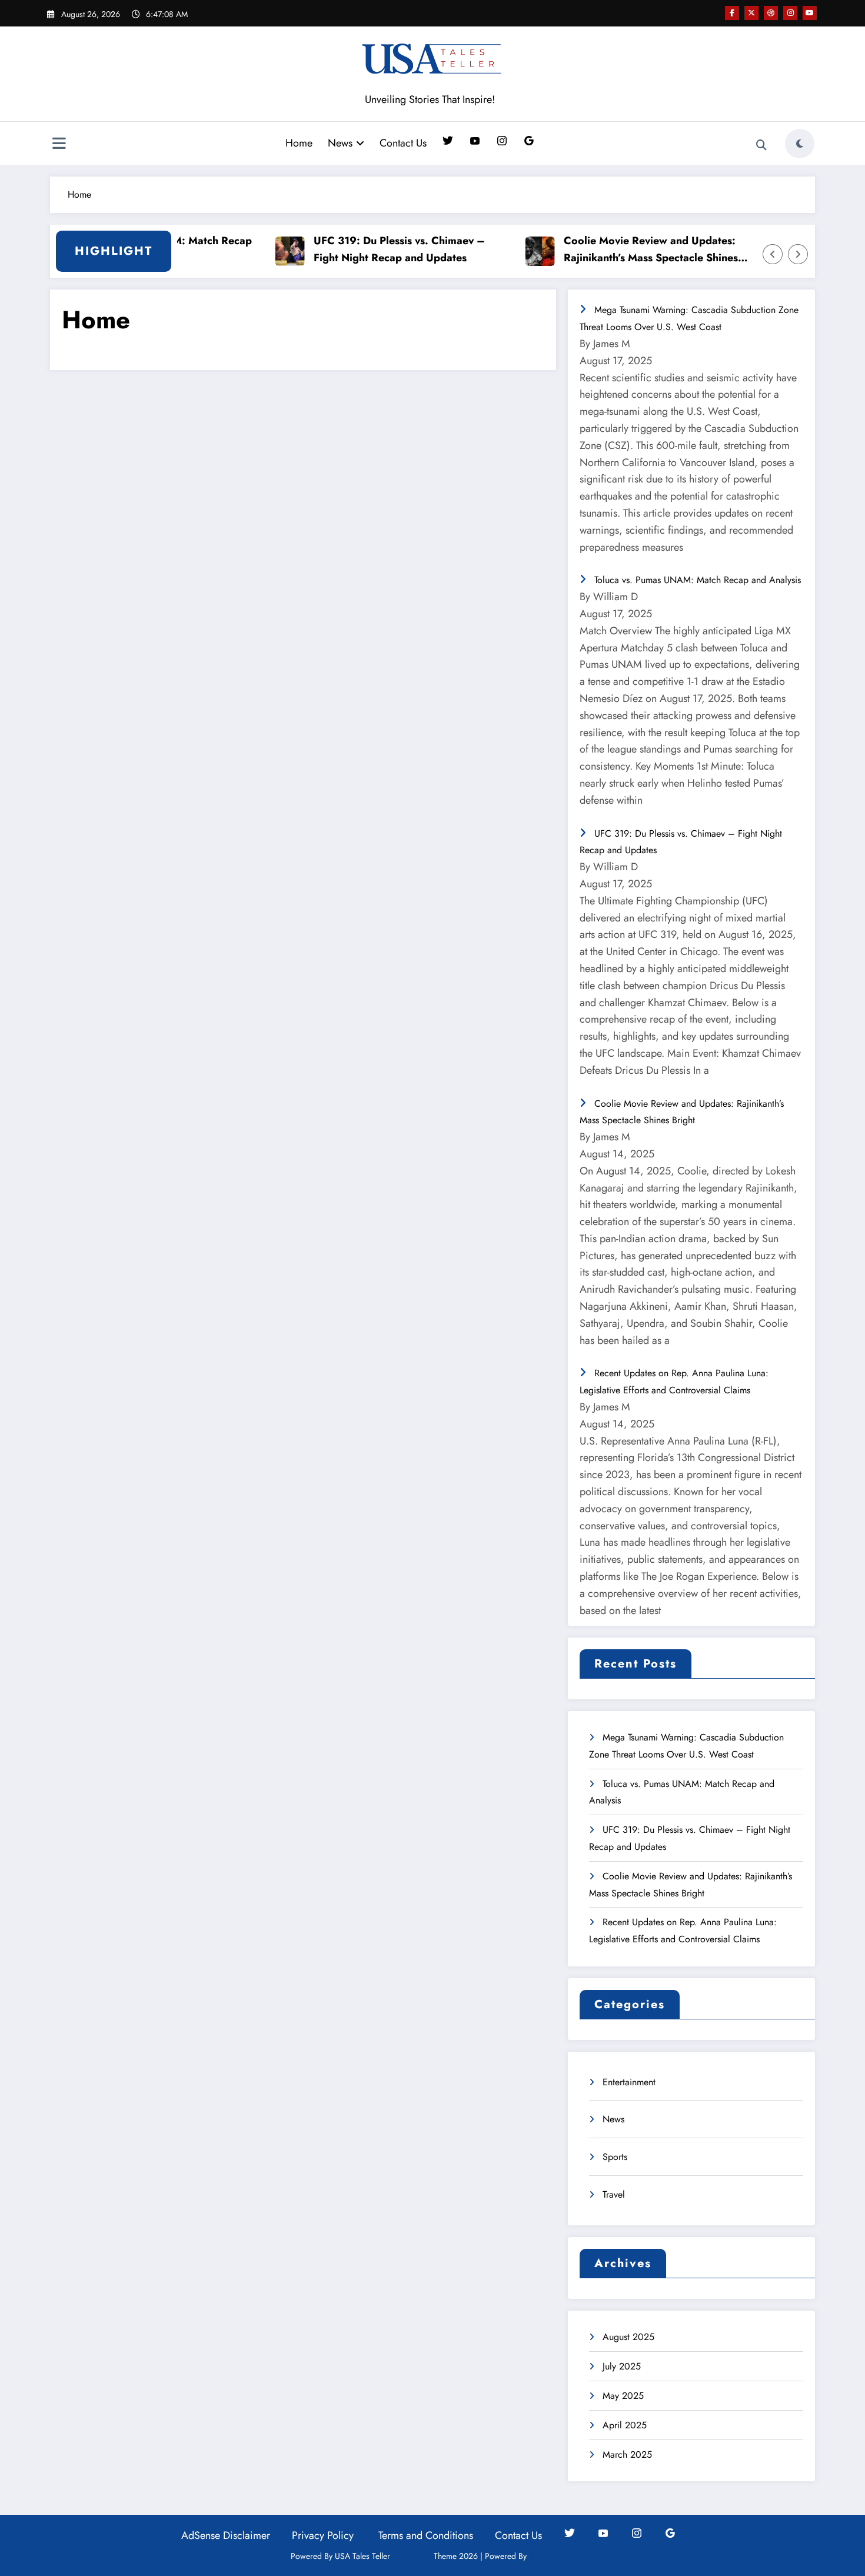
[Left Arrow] (773, 254)
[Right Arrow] (798, 254)
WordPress (412, 2556)
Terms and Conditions (426, 2535)
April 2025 (625, 2425)
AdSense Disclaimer (226, 2535)
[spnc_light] (800, 144)
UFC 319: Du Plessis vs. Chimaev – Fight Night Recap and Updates (371, 249)
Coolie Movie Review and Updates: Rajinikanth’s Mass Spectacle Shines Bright (623, 250)
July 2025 (622, 2366)
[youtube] (810, 13)
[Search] (761, 145)
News (340, 143)
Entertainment (629, 2082)
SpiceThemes (552, 2556)
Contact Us (403, 143)
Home (299, 143)
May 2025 (623, 2396)
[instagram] (790, 13)
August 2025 (628, 2337)
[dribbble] (771, 13)
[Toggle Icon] (59, 145)
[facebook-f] (732, 13)
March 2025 (627, 2454)
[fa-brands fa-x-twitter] (751, 13)
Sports (615, 2157)
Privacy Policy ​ (324, 2535)
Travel (614, 2194)
